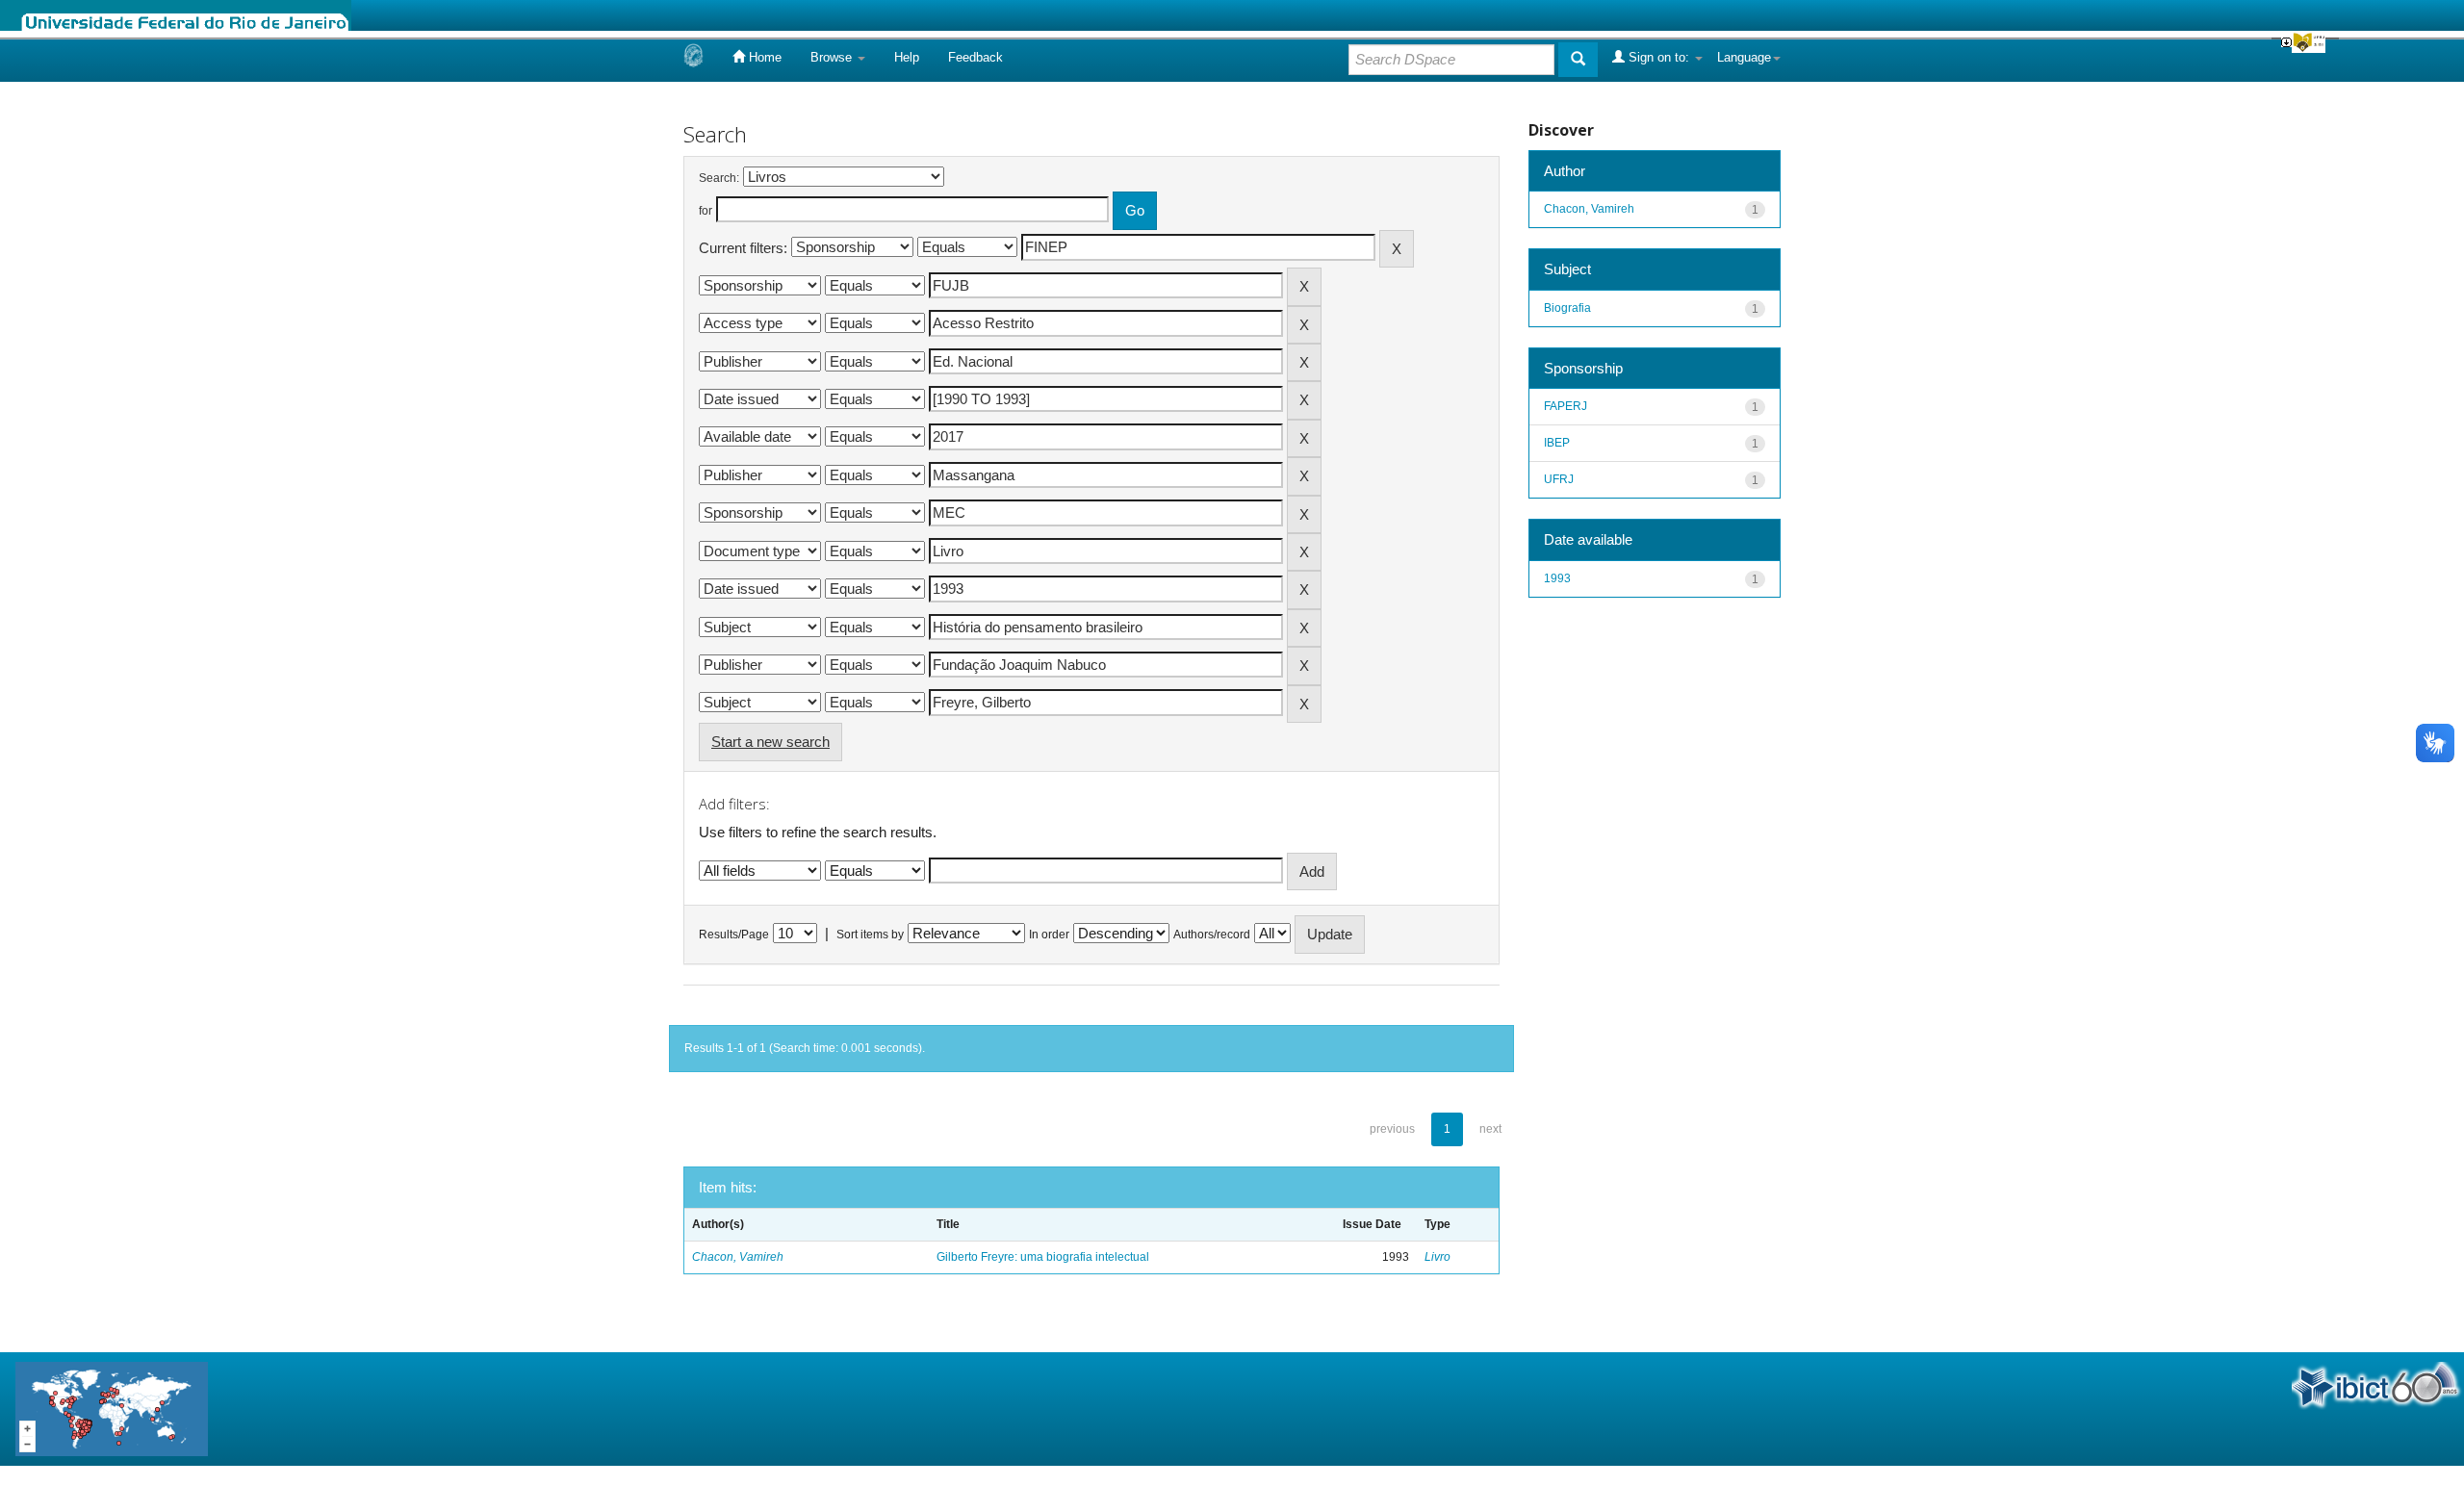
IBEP (1557, 443)
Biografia (1567, 308)
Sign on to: (1659, 57)
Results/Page (734, 935)
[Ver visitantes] (112, 1408)
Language (1744, 57)
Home (763, 57)
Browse (833, 57)
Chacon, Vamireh (738, 1257)
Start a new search (770, 742)
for (706, 211)
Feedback (975, 57)
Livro (1437, 1257)
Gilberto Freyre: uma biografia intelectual (1043, 1257)
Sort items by (870, 935)
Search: (719, 178)
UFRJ (1559, 479)
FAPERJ (1566, 406)
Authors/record (1212, 935)
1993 (1557, 578)
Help (907, 57)
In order (1049, 935)
